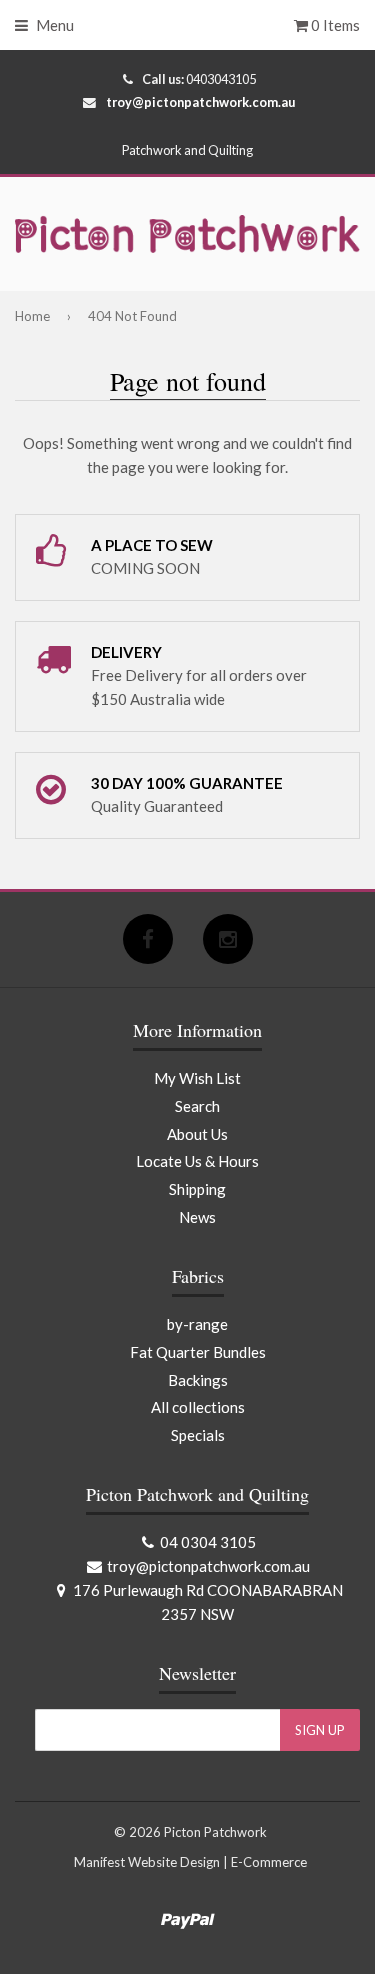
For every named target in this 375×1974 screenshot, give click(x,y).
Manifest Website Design (147, 1862)
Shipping (197, 1189)
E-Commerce (269, 1862)
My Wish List (197, 1078)
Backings (198, 1380)
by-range (197, 1324)
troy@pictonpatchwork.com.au (200, 102)
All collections (198, 1407)
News (197, 1217)
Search (197, 1106)
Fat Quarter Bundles (198, 1352)
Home (32, 316)
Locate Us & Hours (197, 1161)
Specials (198, 1435)
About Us (197, 1134)
